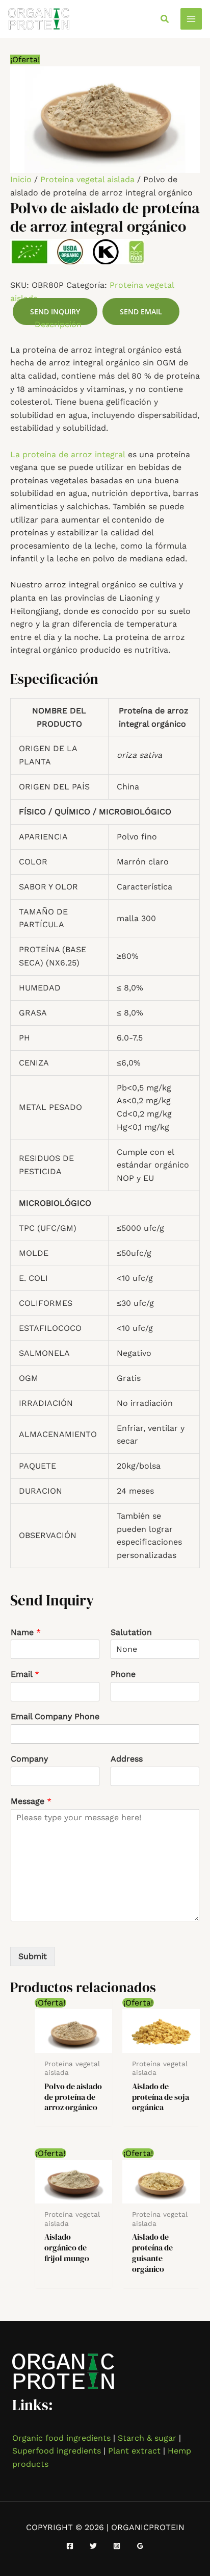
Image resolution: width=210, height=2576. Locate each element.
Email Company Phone (55, 1716)
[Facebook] (70, 2546)
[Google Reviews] (140, 2546)
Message (31, 1801)
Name (26, 1632)
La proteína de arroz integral (68, 454)
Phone (123, 1674)
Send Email (141, 312)
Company (29, 1759)
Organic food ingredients (61, 2438)
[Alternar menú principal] (191, 19)
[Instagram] (117, 2546)
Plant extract (134, 2451)
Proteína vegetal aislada (87, 179)
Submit (33, 1956)
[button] (165, 19)
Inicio (21, 179)
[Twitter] (93, 2546)
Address (127, 1759)
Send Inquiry (55, 312)
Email (25, 1674)
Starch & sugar (147, 2438)
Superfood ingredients (57, 2451)
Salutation (131, 1632)
